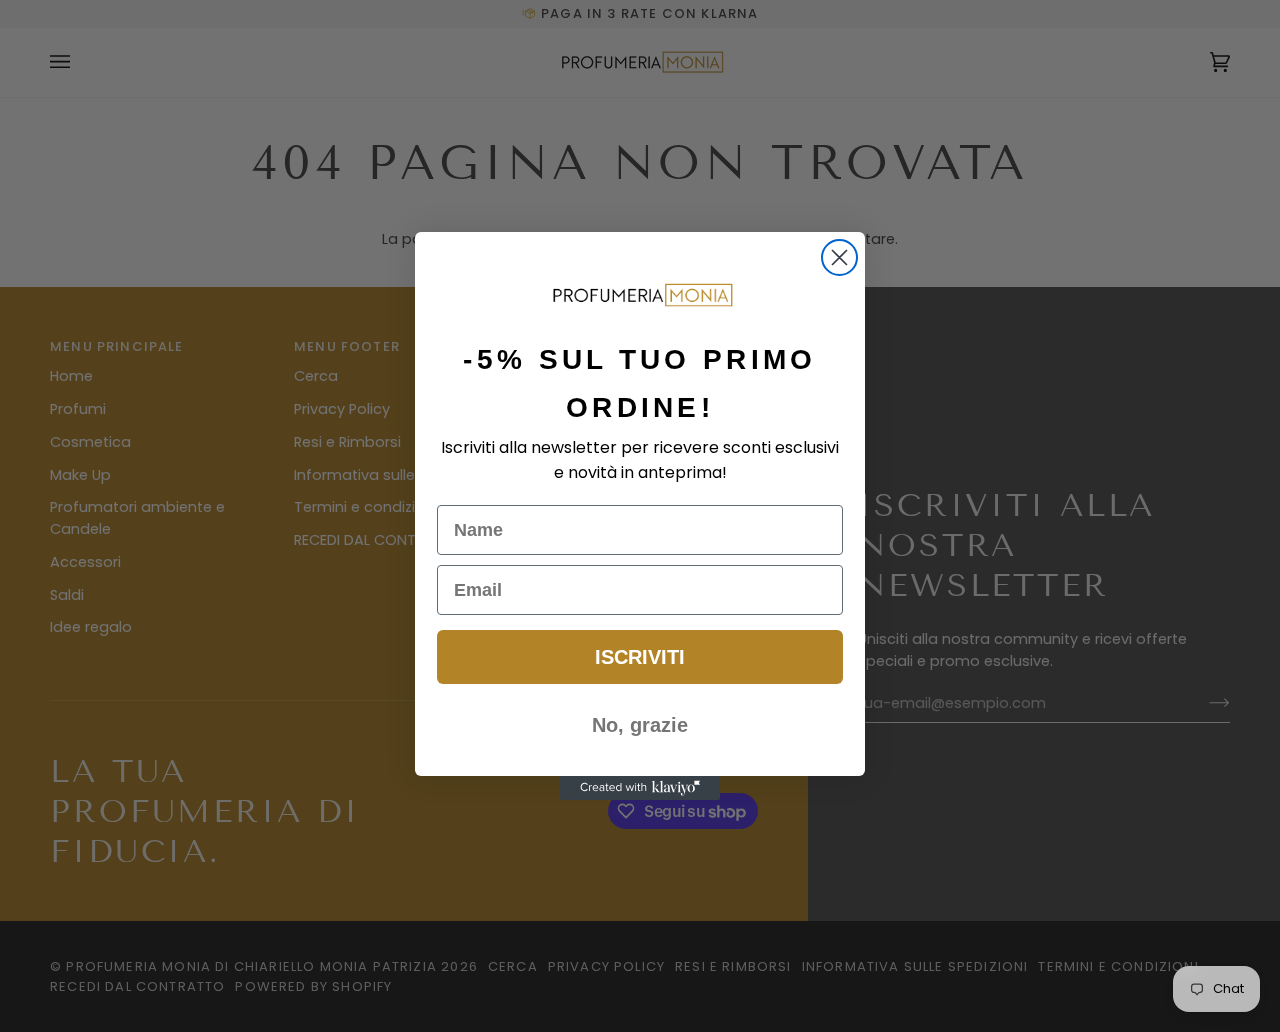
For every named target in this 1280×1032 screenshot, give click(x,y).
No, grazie (640, 725)
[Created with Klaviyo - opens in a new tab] (640, 788)
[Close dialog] (839, 257)
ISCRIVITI (640, 657)
